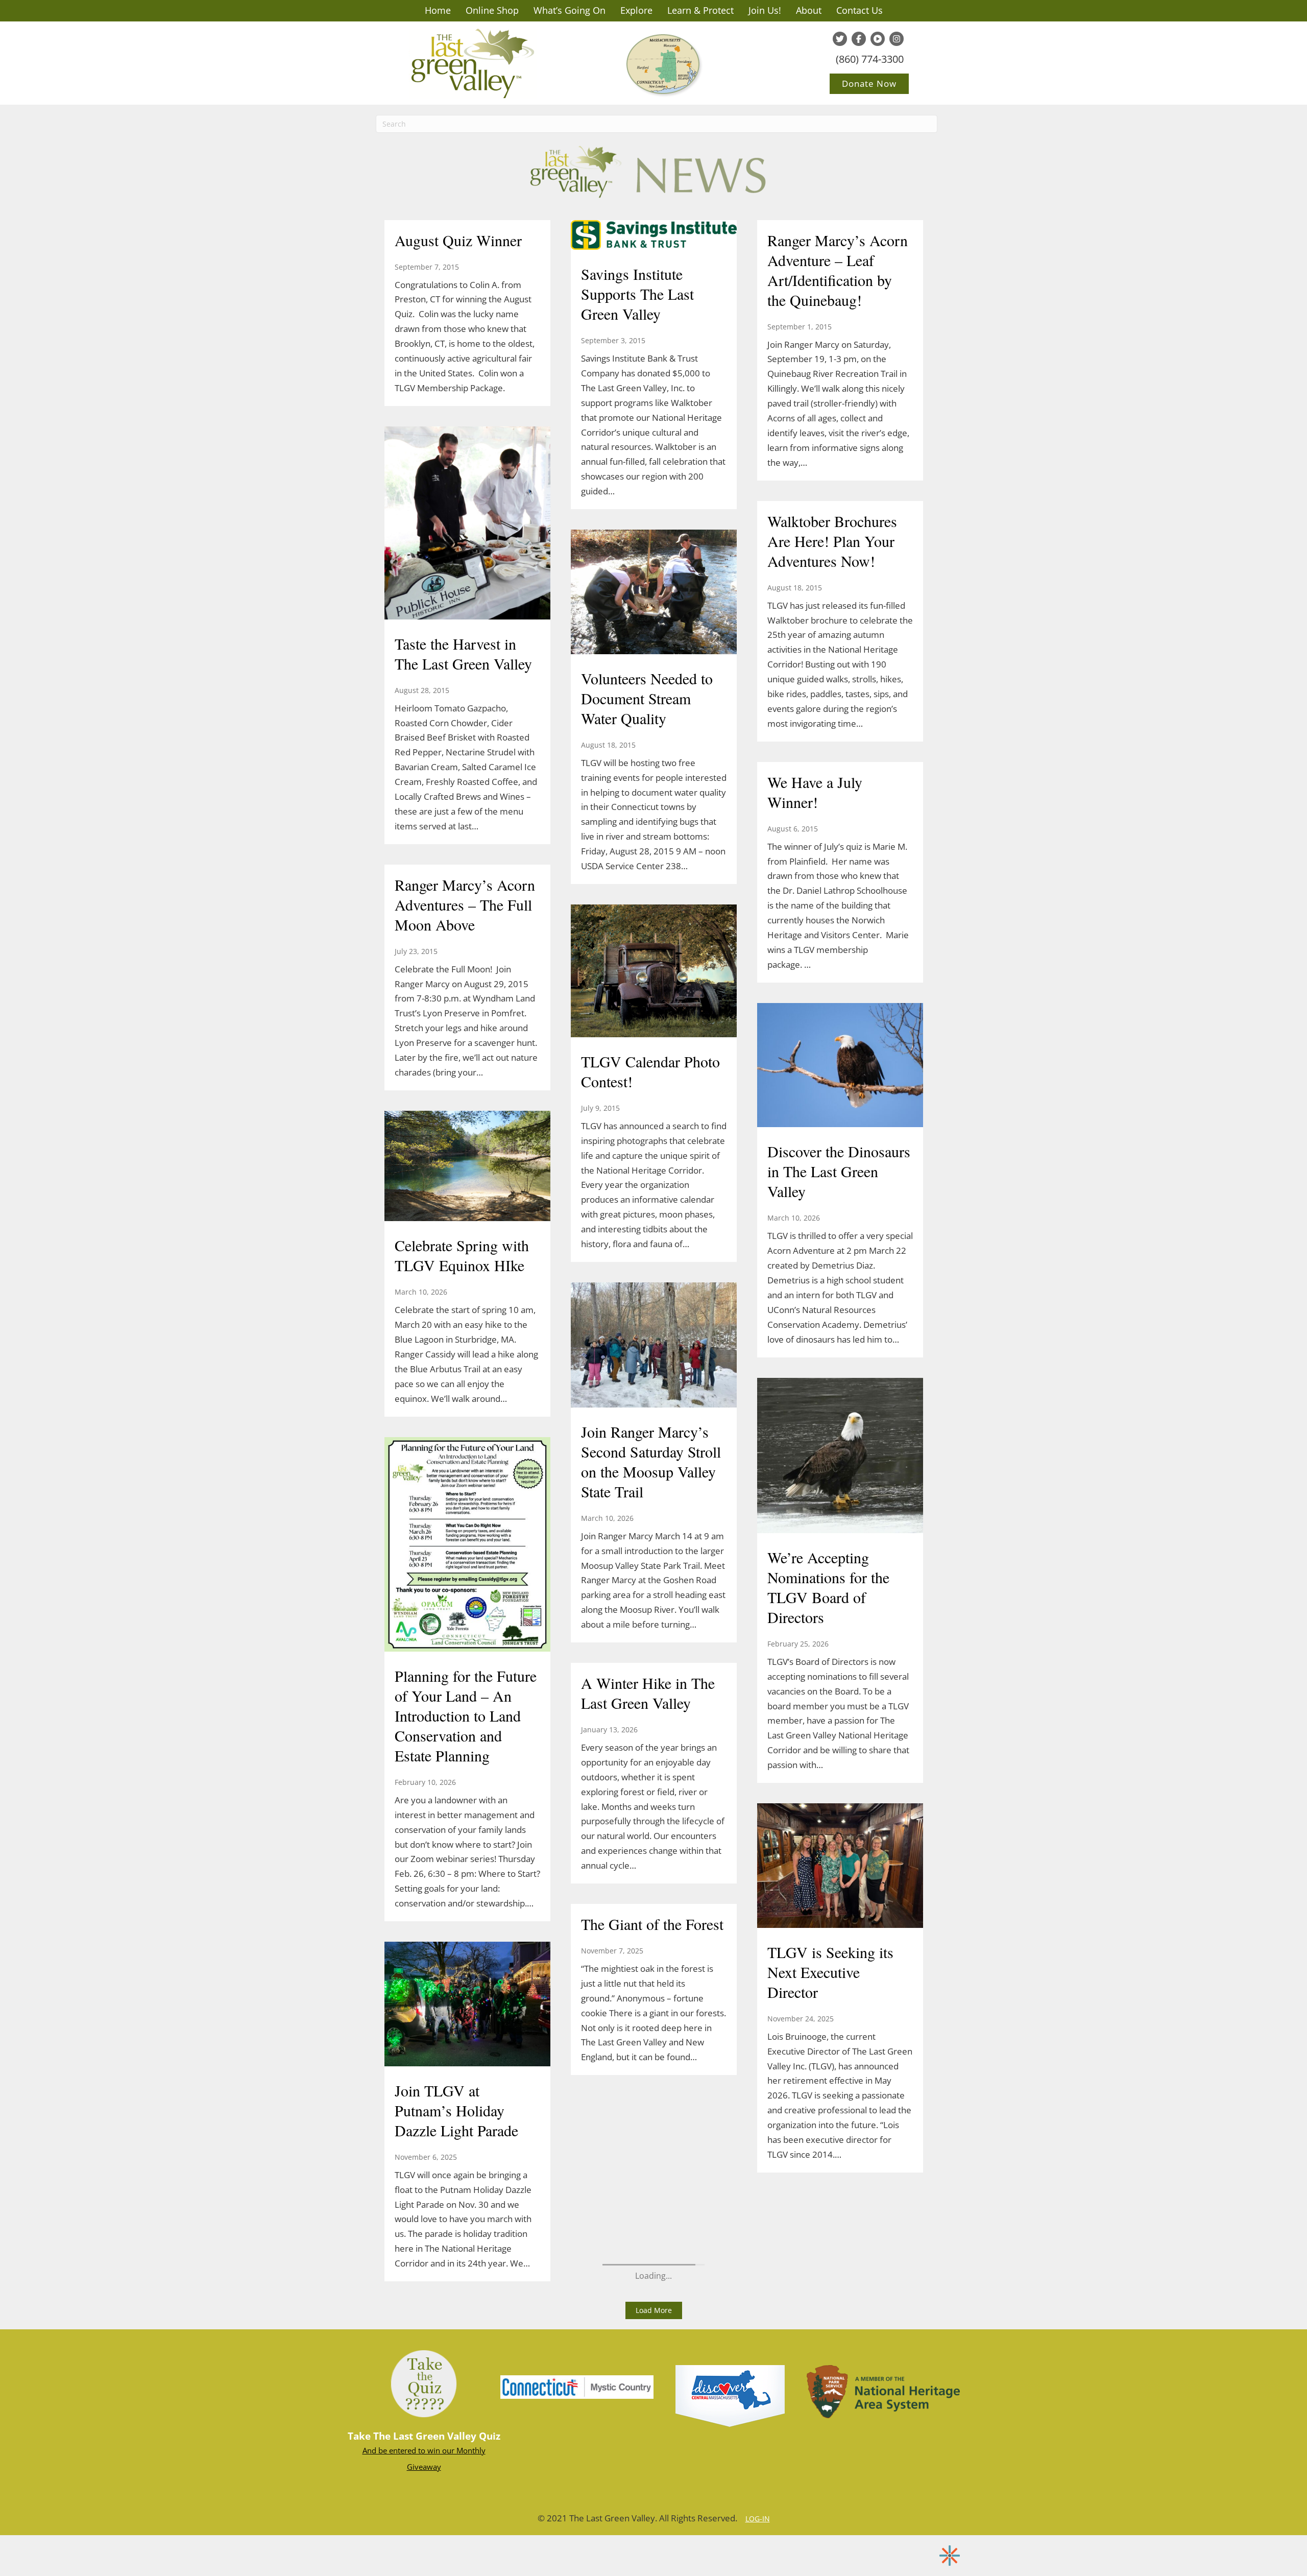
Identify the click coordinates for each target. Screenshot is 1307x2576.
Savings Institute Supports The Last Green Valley (637, 294)
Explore (636, 10)
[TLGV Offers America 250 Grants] (467, 268)
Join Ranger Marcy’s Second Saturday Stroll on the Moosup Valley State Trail (651, 1461)
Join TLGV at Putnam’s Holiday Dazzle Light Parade (456, 2110)
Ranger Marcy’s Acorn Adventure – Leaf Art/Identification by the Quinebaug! (838, 270)
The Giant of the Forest (652, 1924)
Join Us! (765, 10)
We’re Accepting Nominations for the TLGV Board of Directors (828, 1587)
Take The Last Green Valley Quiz (424, 2436)
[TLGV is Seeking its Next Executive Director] (840, 1867)
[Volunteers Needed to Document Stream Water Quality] (654, 593)
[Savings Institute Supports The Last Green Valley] (654, 236)
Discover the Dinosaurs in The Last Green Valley (839, 1171)
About (809, 10)
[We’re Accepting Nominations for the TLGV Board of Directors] (840, 1457)
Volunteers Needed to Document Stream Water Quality (647, 698)
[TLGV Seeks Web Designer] (467, 642)
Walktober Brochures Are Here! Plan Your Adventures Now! (832, 541)
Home (438, 10)
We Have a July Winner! (815, 792)
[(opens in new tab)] (577, 2386)
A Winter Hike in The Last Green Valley (648, 1693)
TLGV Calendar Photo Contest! (650, 1071)
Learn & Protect (700, 10)
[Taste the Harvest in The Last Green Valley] (467, 524)
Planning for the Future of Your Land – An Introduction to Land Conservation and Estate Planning (466, 1715)
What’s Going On (570, 10)
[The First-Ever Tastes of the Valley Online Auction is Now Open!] (467, 1967)
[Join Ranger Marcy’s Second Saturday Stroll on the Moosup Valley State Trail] (654, 1346)
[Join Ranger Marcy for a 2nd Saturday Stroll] (467, 1599)
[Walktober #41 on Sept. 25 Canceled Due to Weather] (467, 1223)
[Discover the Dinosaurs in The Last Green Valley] (840, 1066)
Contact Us (860, 10)
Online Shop (492, 10)
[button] (654, 2310)
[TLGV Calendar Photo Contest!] (654, 972)
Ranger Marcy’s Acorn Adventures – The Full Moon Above (465, 904)
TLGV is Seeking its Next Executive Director (830, 1972)
